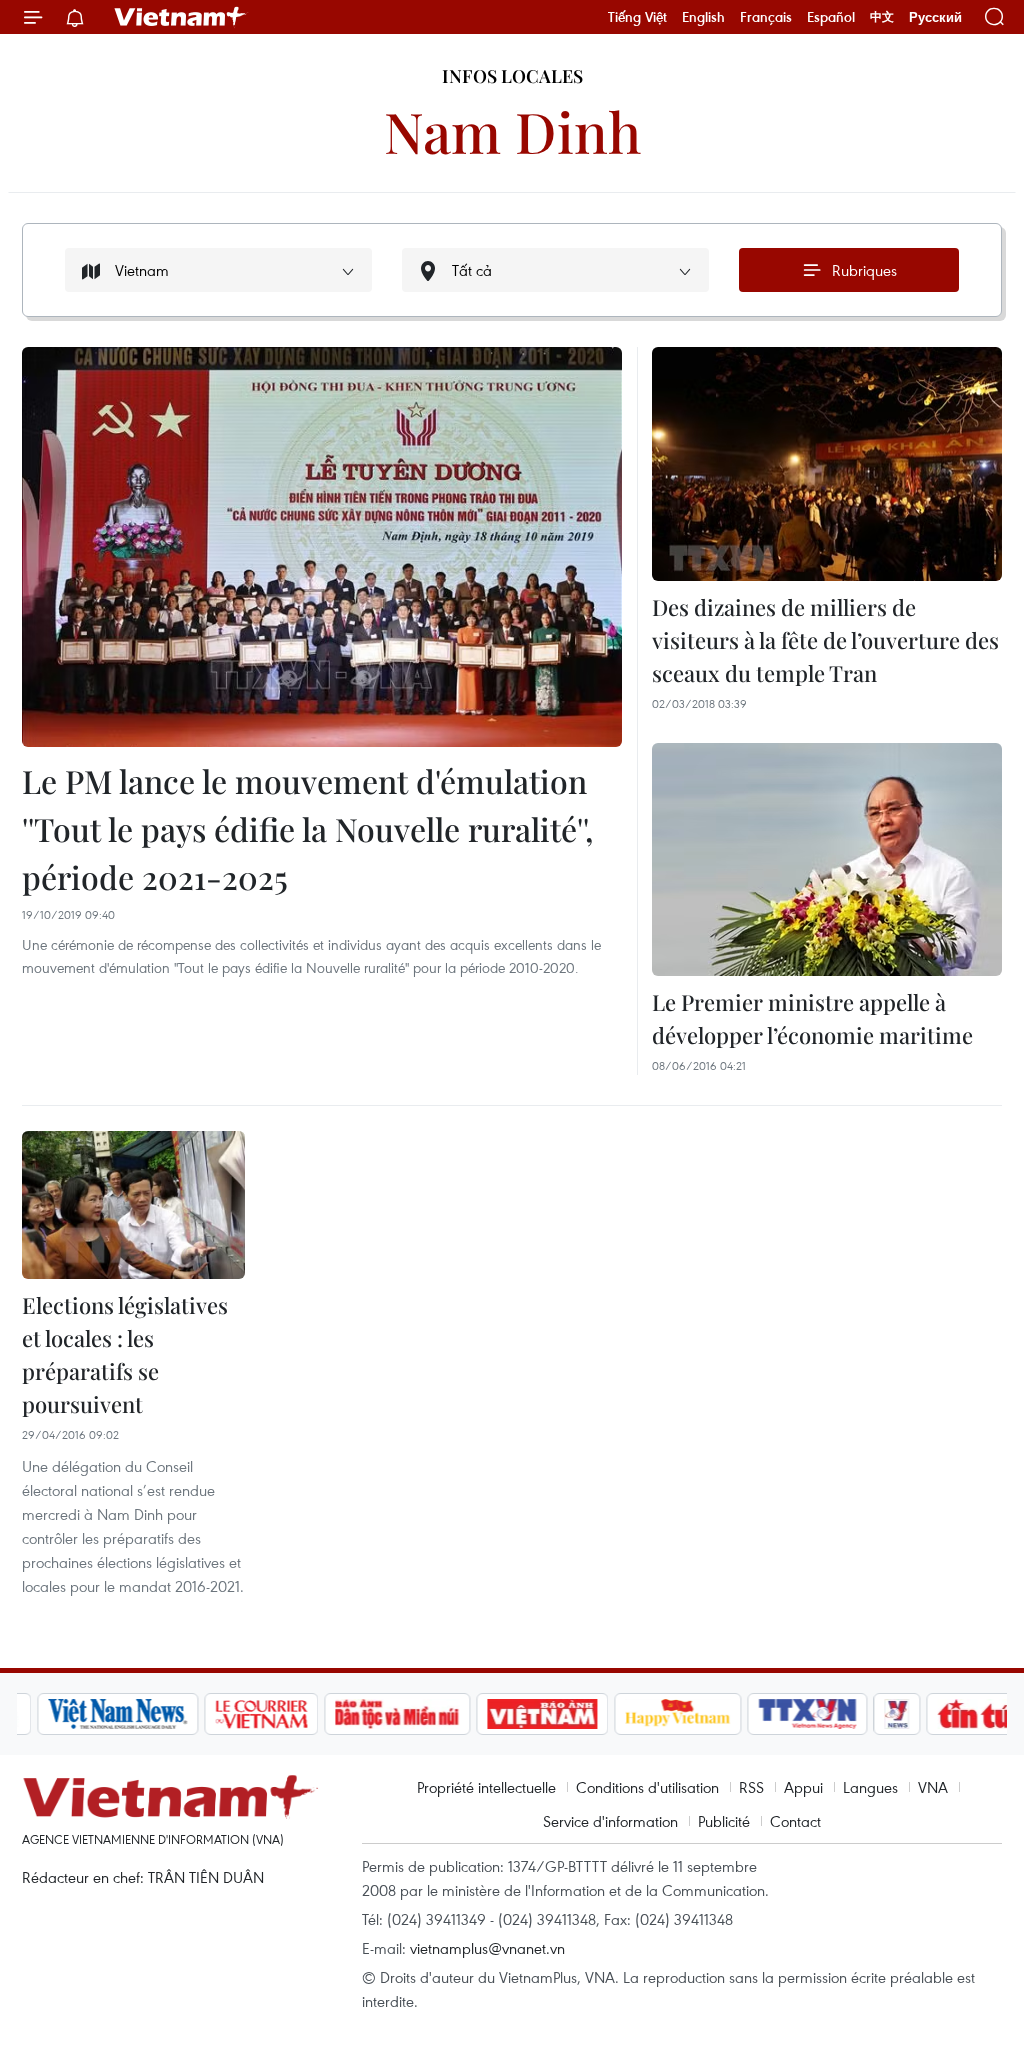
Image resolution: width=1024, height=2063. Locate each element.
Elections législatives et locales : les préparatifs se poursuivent (125, 1354)
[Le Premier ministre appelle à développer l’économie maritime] (827, 859)
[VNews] (877, 1714)
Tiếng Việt (637, 17)
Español (831, 17)
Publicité (724, 1821)
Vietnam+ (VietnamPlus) (181, 17)
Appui (803, 1787)
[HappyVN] (658, 1714)
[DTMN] (377, 1714)
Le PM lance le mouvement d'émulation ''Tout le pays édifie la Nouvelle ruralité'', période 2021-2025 (307, 828)
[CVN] (241, 1714)
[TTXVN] (788, 1714)
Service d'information (610, 1821)
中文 (882, 17)
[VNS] (97, 1714)
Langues (870, 1787)
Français (766, 17)
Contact (795, 1821)
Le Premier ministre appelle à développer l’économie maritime (812, 1018)
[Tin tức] (963, 1714)
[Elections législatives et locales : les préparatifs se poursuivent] (133, 1205)
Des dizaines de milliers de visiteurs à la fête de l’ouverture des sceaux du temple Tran (825, 640)
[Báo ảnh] (522, 1714)
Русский (935, 17)
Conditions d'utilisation (647, 1787)
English (703, 17)
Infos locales (512, 76)
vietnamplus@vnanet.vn (487, 1948)
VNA (933, 1787)
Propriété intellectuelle (486, 1787)
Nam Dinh (512, 130)
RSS (751, 1787)
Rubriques (864, 270)
